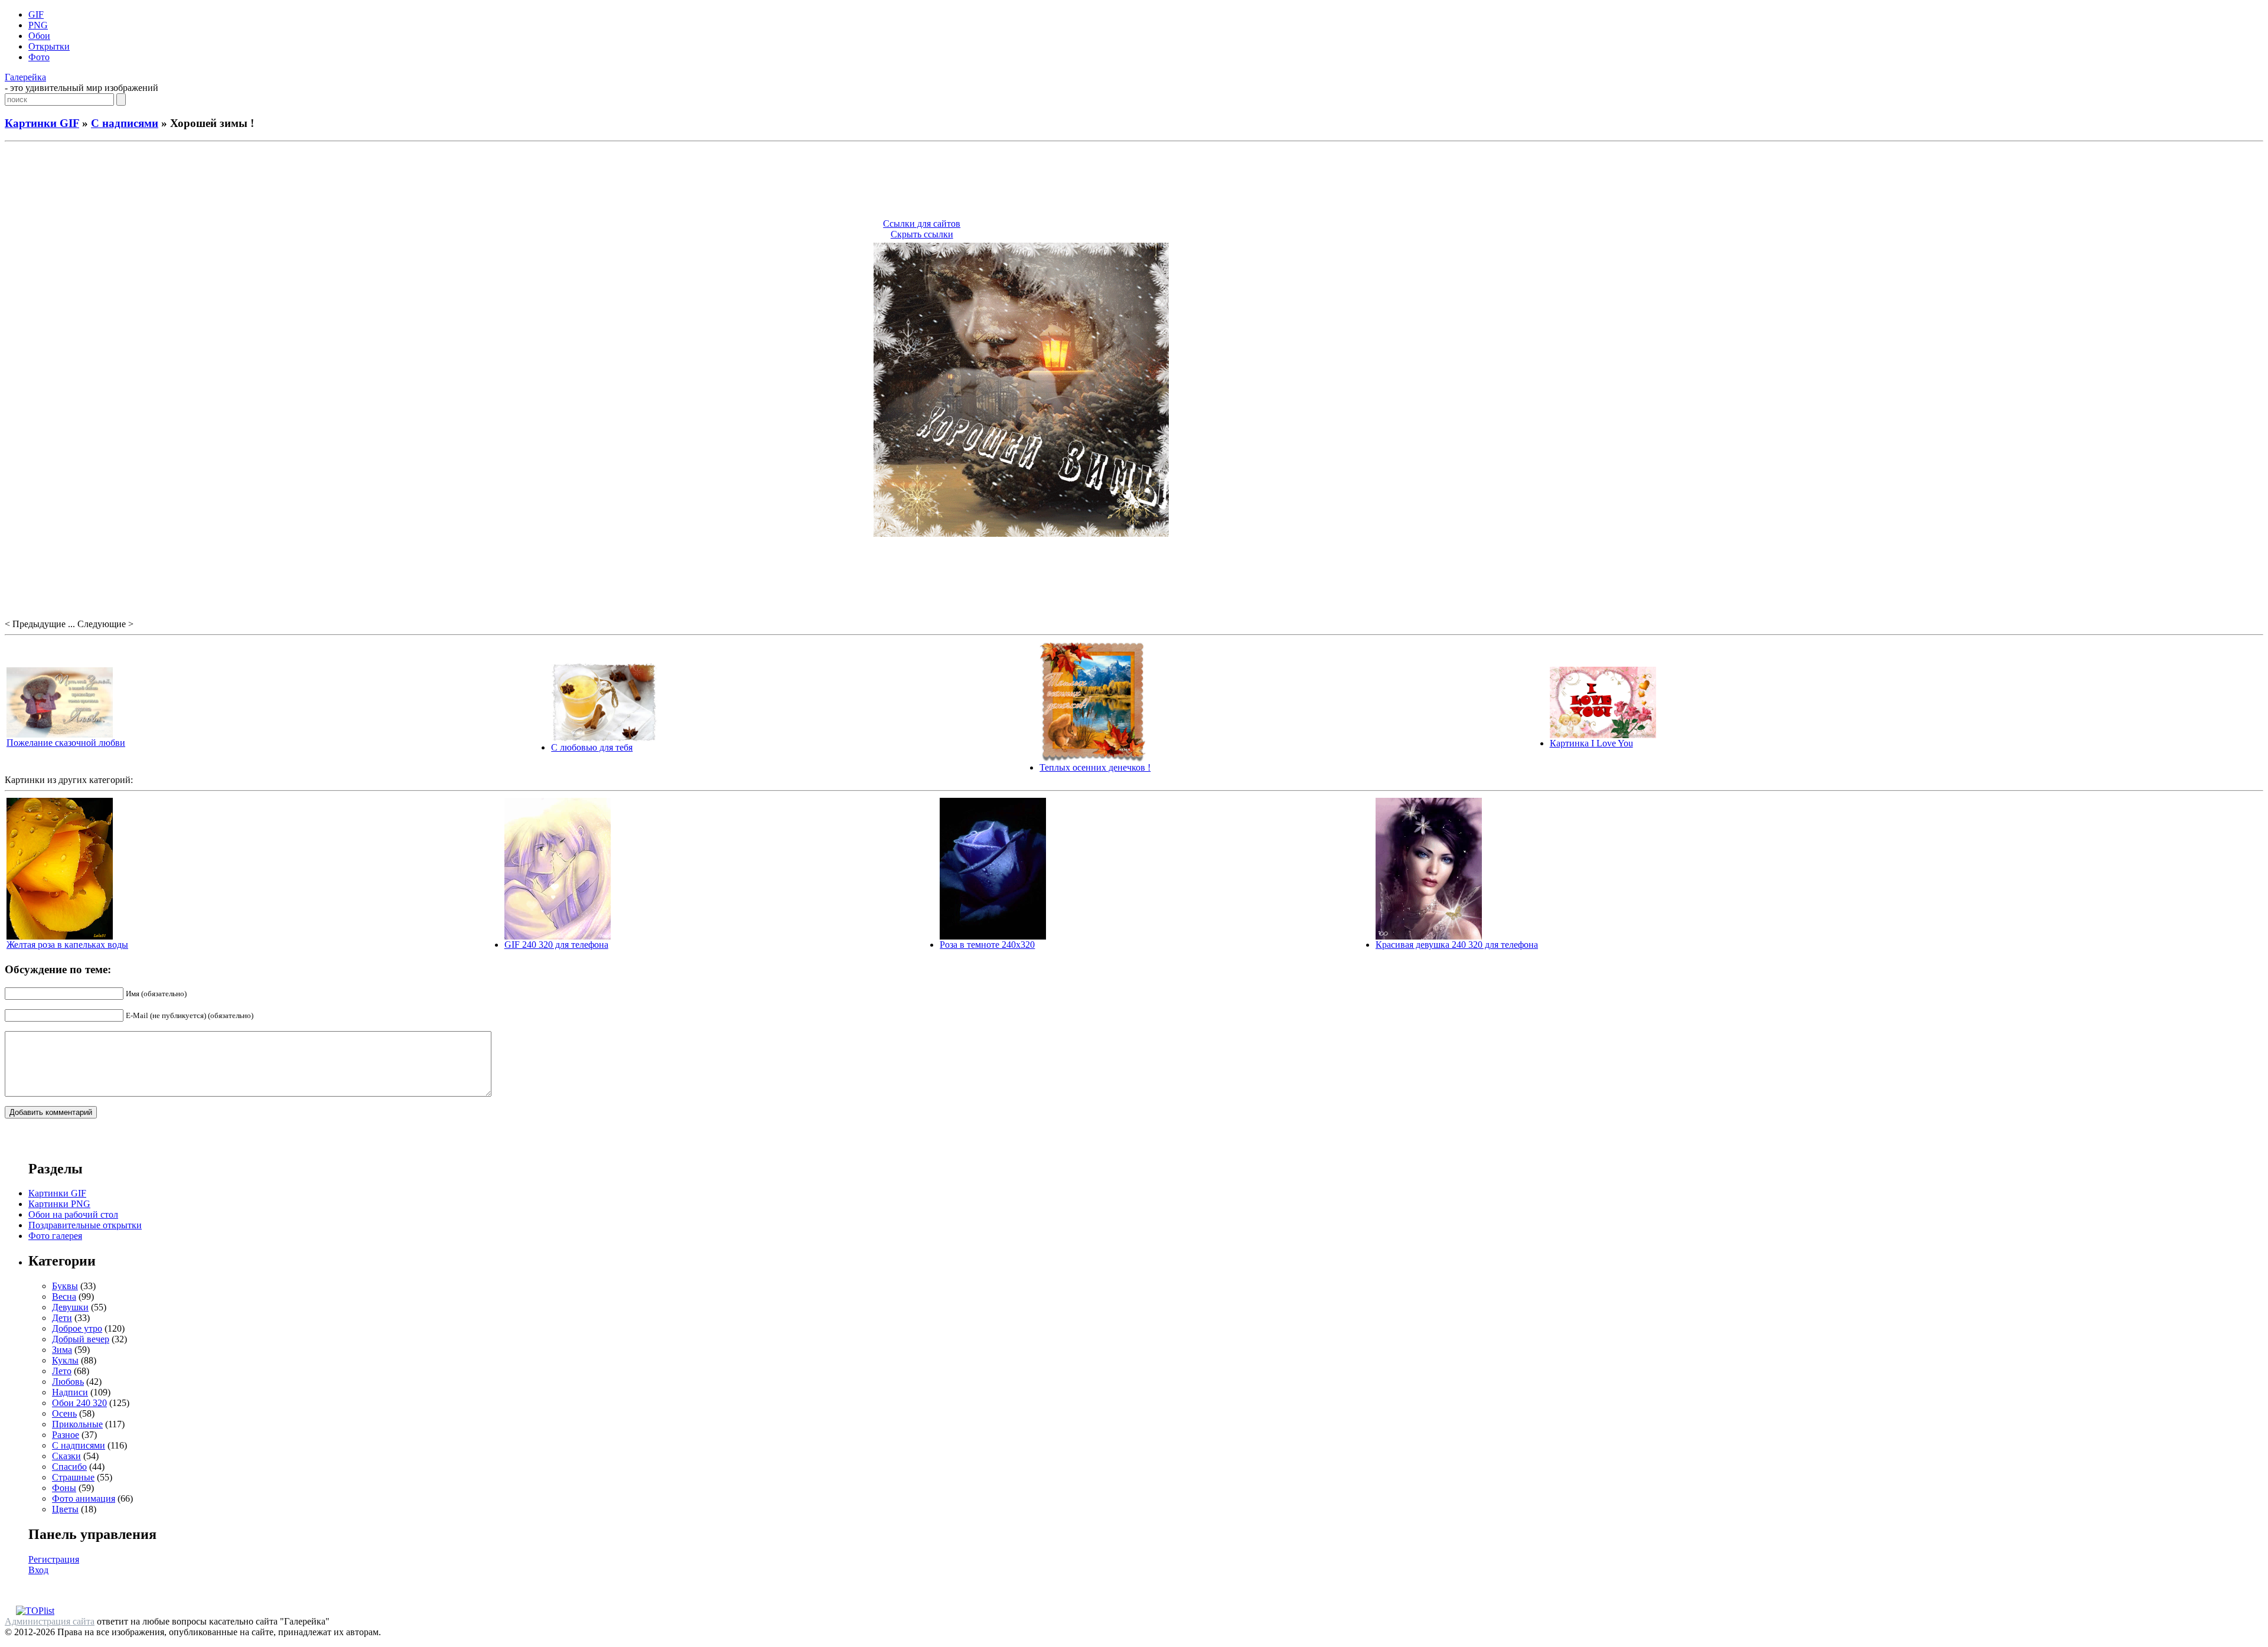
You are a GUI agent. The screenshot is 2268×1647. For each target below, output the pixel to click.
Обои (39, 36)
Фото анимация (84, 1498)
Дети (62, 1318)
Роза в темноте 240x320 (987, 945)
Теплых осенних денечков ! (1095, 767)
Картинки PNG (59, 1204)
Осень (64, 1413)
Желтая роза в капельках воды (67, 945)
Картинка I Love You (1591, 743)
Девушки (70, 1307)
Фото (39, 57)
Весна (64, 1297)
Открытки (49, 46)
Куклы (65, 1360)
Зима (62, 1350)
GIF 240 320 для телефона (556, 945)
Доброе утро (77, 1328)
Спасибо (69, 1467)
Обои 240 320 (79, 1403)
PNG (38, 25)
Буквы (65, 1286)
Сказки (66, 1456)
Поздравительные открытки (85, 1225)
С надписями (125, 123)
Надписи (70, 1392)
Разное (66, 1435)
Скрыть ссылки (922, 234)
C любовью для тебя (592, 747)
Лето (62, 1371)
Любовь (68, 1382)
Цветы (65, 1509)
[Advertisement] (1134, 182)
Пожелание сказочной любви (66, 743)
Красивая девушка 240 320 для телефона (1457, 945)
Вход (38, 1570)
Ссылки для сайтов (922, 224)
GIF (36, 14)
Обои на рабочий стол (73, 1214)
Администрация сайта (50, 1621)
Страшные (73, 1477)
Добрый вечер (81, 1339)
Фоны (64, 1488)
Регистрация (54, 1559)
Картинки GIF (42, 123)
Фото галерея (55, 1236)
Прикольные (77, 1424)
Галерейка (25, 77)
